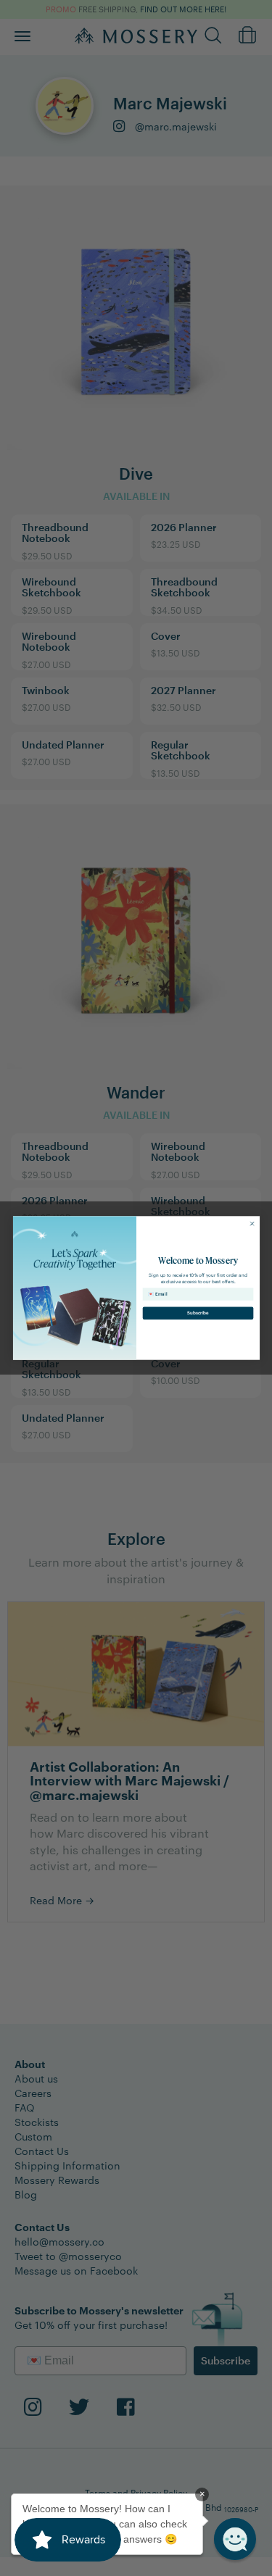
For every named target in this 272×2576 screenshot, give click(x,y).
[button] (235, 2539)
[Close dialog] (252, 1224)
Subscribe (198, 1313)
